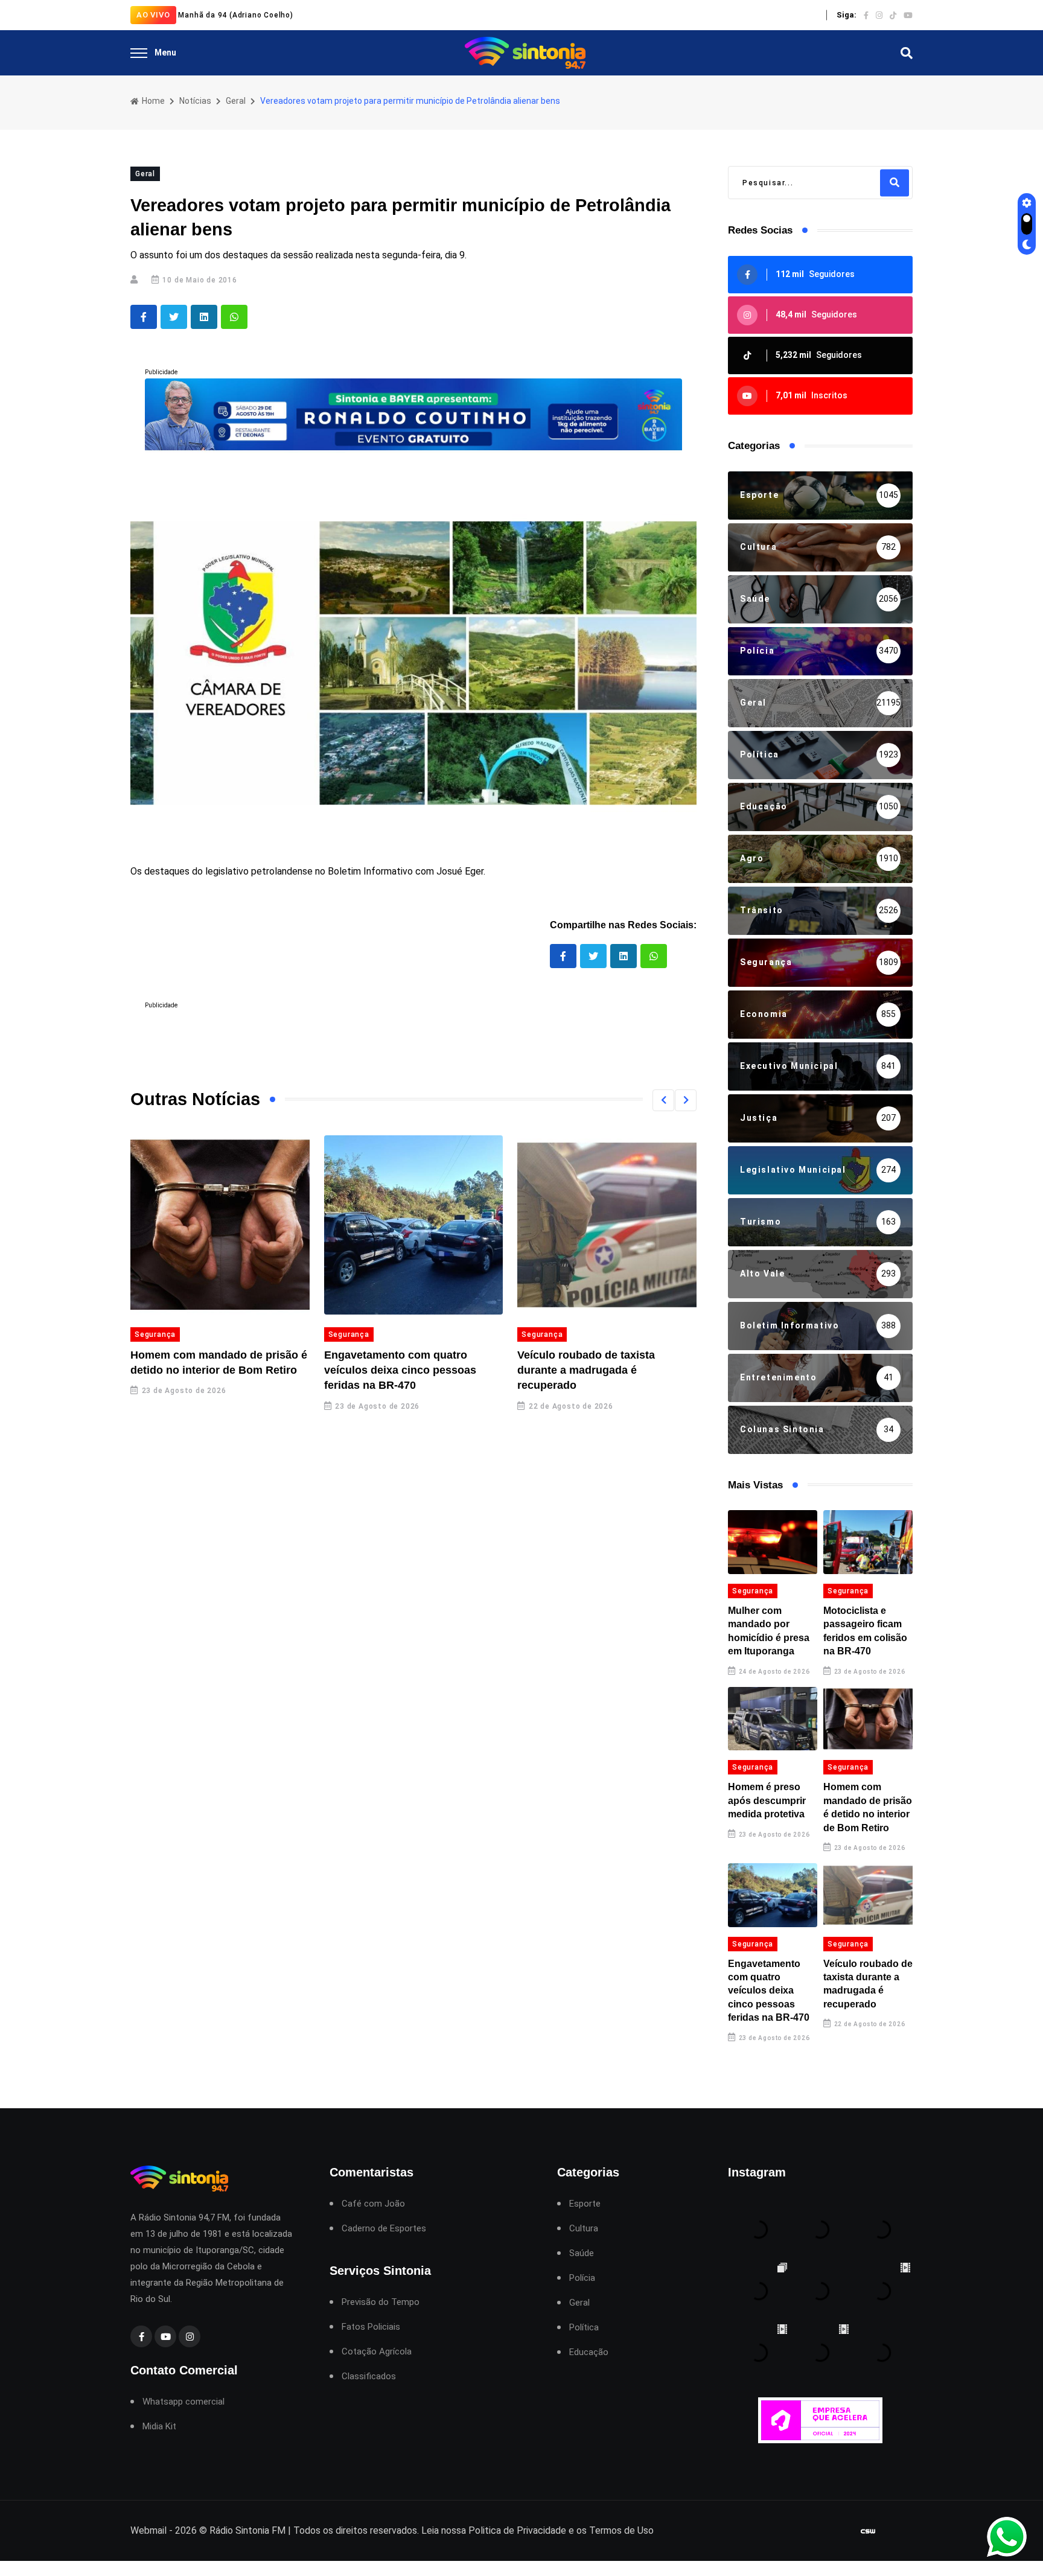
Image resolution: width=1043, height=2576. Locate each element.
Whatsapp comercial (183, 2402)
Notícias (195, 101)
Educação (589, 2352)
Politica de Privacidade (517, 2530)
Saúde (582, 2253)
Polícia (582, 2278)
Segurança (155, 1334)
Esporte (585, 2204)
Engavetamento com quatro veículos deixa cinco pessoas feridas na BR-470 (400, 1370)
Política (584, 2328)
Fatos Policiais (371, 2327)
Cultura (584, 2229)
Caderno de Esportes (384, 2229)
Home (152, 101)
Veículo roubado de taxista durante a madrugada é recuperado (586, 1370)
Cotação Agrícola (377, 2352)
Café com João (373, 2204)
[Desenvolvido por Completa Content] (868, 2531)
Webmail (148, 2530)
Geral (236, 101)
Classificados (369, 2377)
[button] (663, 1100)
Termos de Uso (621, 2530)
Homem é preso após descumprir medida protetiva (767, 1800)
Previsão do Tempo (381, 2302)
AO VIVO (153, 15)
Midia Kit (159, 2427)
